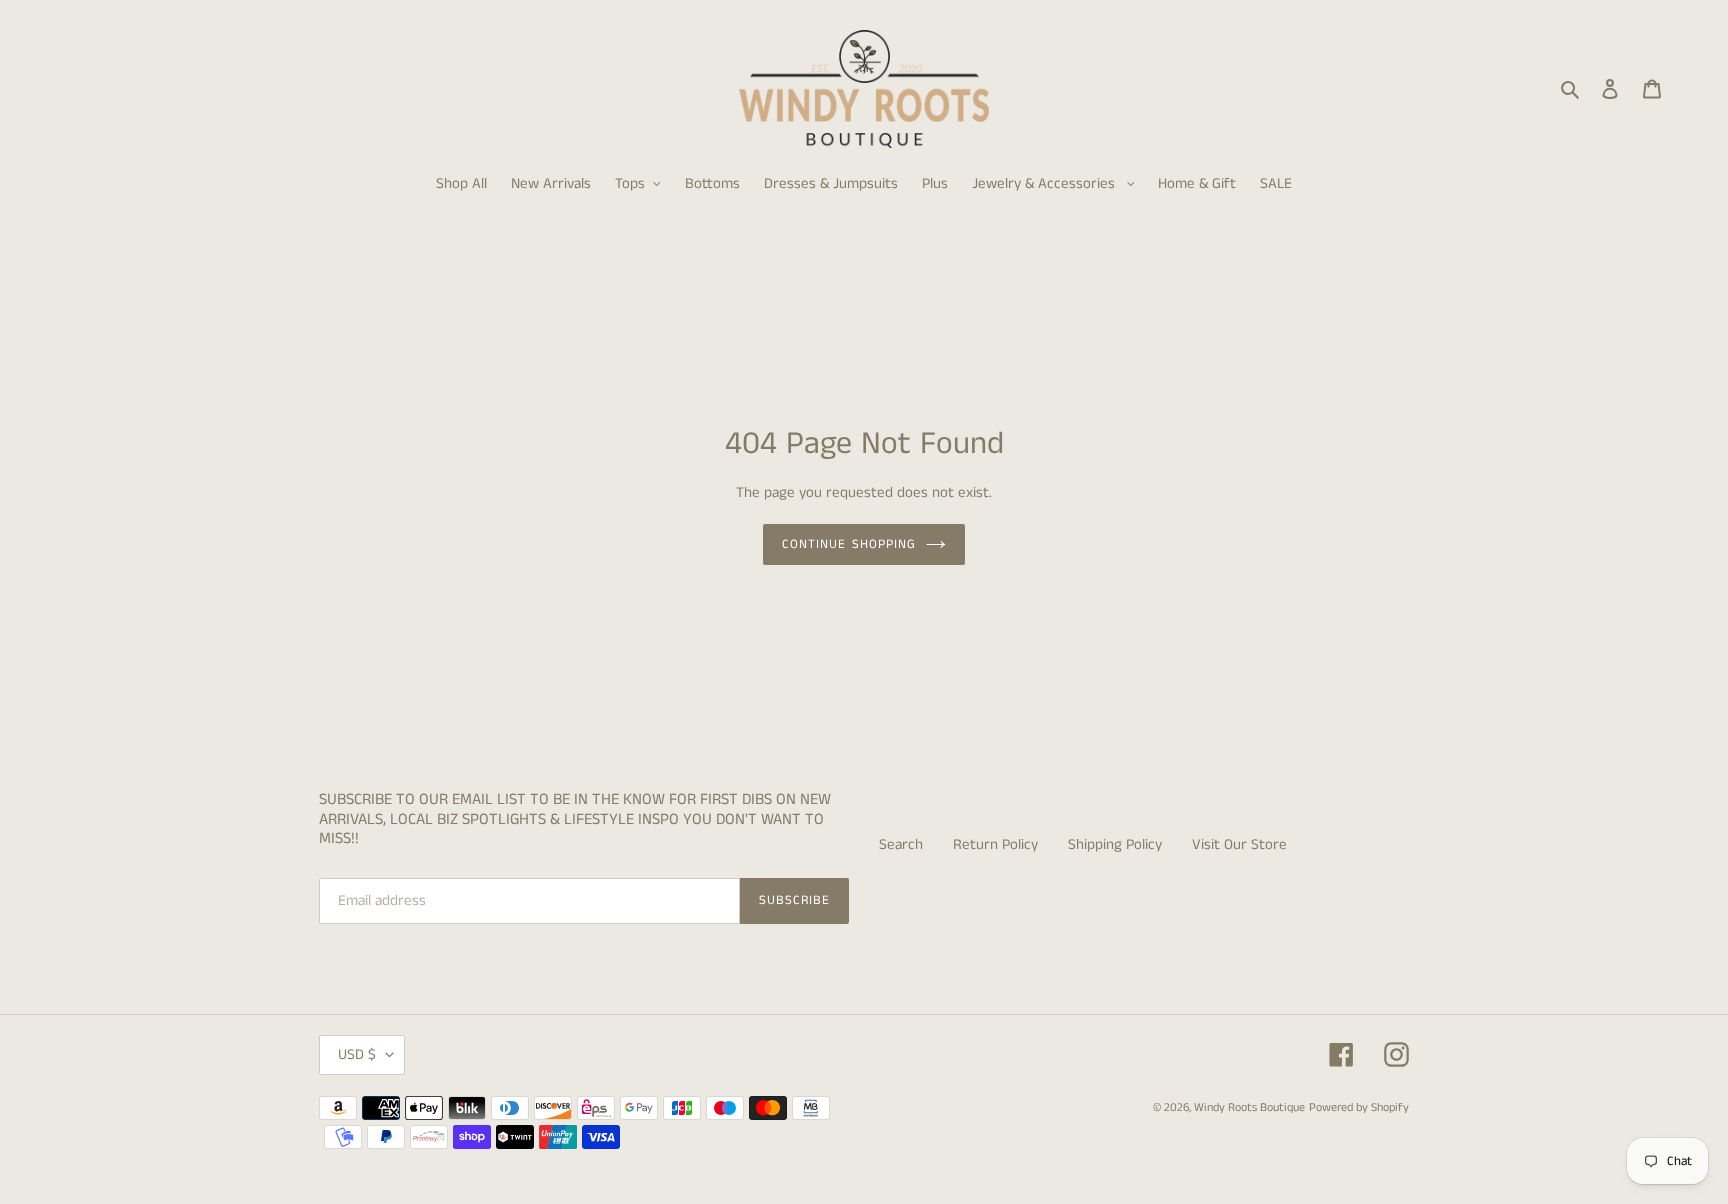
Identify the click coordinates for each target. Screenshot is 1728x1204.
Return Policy (995, 844)
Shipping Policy (1115, 844)
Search (901, 844)
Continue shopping (849, 544)
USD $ (357, 1054)
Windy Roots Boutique (1249, 1107)
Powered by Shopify (1359, 1107)
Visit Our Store (1239, 844)
